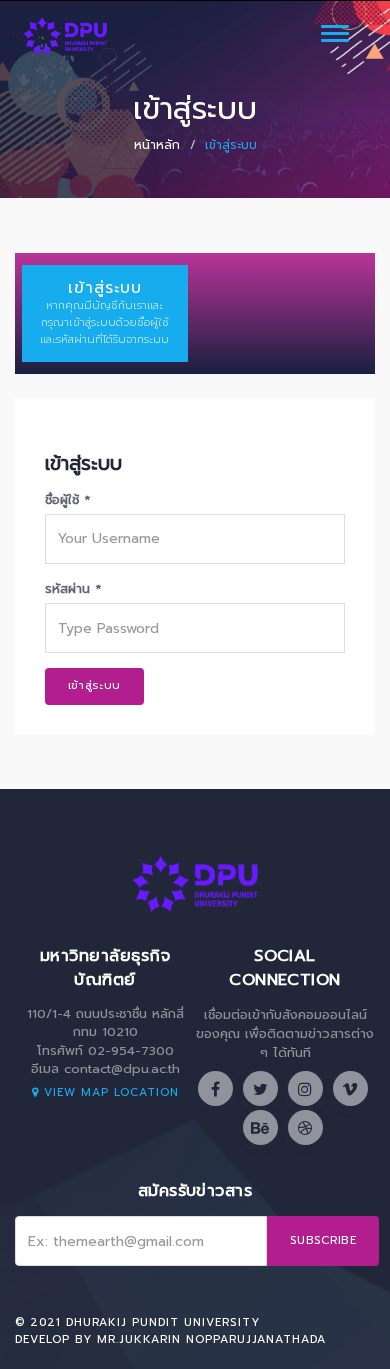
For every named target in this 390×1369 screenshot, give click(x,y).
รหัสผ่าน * (73, 588)
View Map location (109, 1092)
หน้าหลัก (157, 145)
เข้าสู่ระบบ (94, 685)
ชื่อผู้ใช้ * (67, 499)
